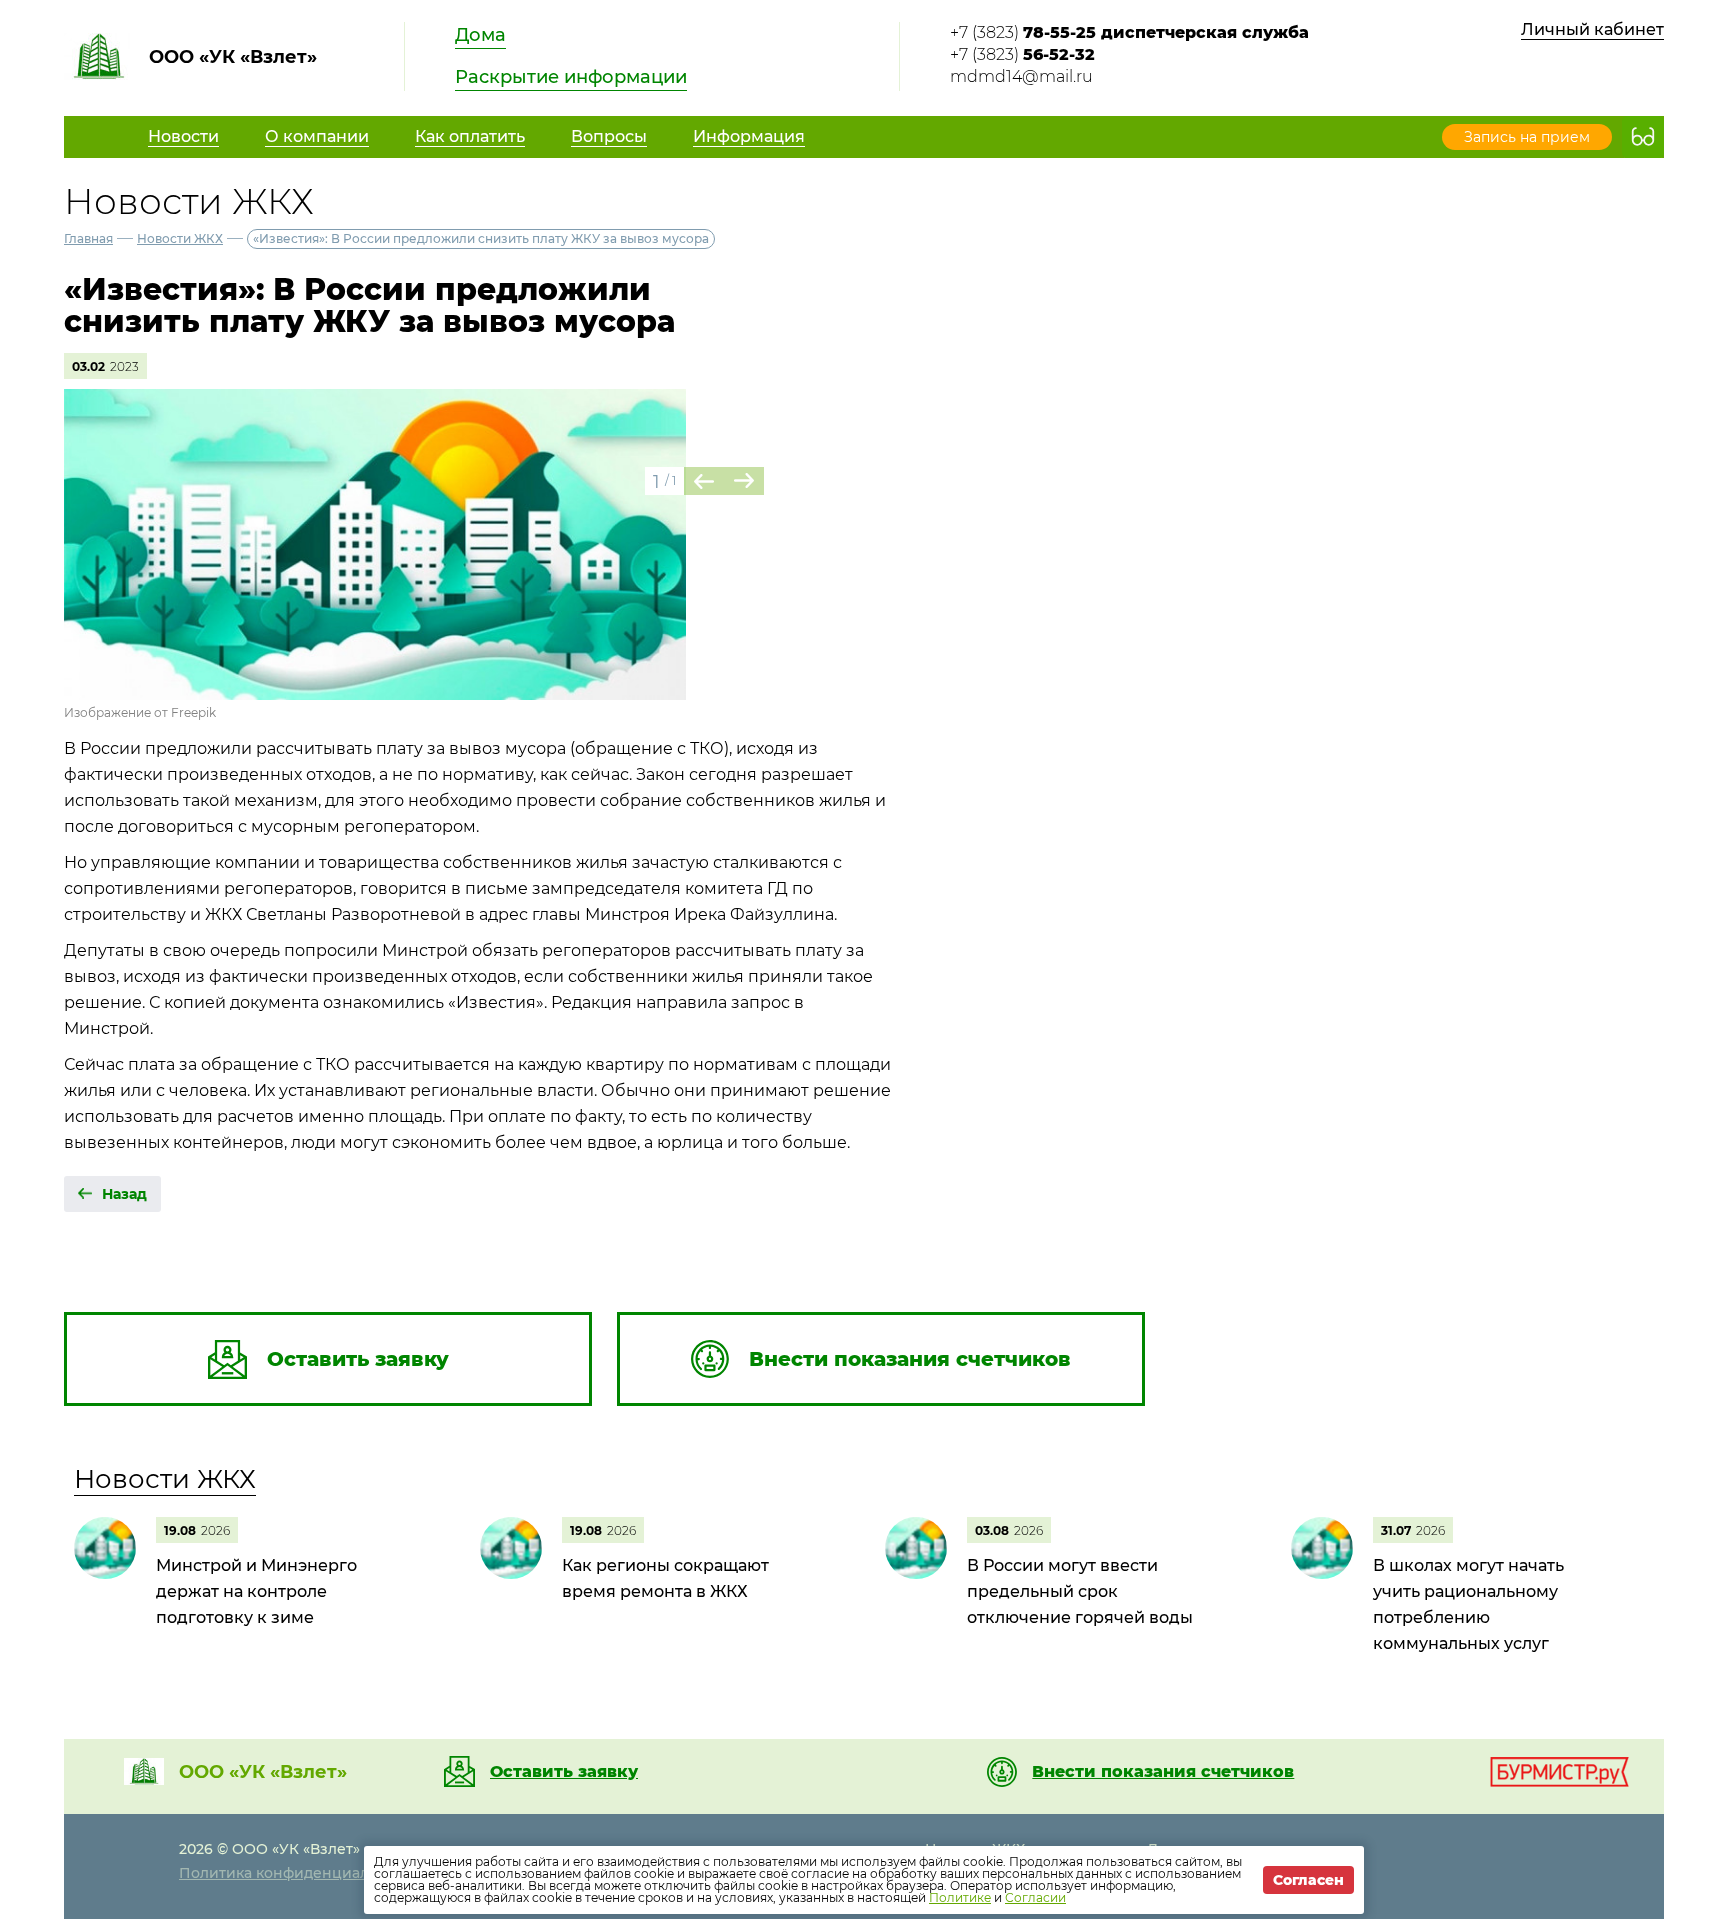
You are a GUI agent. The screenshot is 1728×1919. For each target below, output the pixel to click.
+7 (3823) (1129, 32)
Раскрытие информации (571, 77)
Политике (960, 1897)
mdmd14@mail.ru (1021, 76)
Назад (124, 1194)
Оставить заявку (564, 1772)
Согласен (1308, 1880)
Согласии (1035, 1897)
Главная (88, 238)
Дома (480, 35)
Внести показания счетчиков (1163, 1772)
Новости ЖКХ (180, 238)
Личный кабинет (1592, 29)
